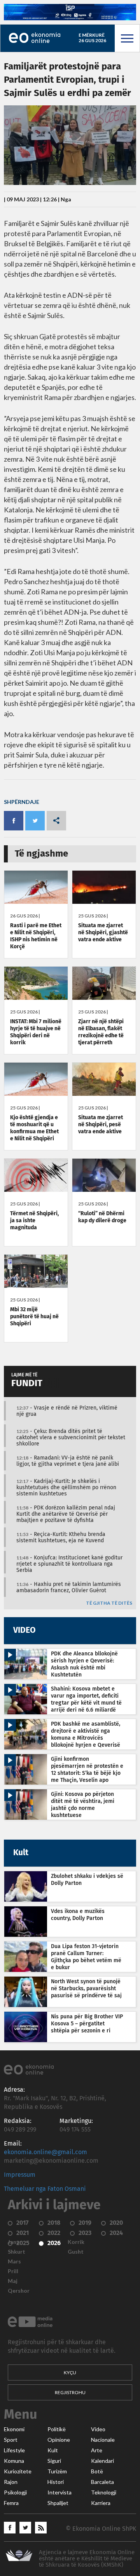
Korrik (76, 2242)
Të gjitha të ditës (109, 1603)
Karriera (101, 2503)
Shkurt (17, 2252)
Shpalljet (58, 2503)
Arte (97, 2450)
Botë (97, 2471)
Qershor (19, 2291)
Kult (53, 2450)
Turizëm (57, 2471)
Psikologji (15, 2492)
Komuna (14, 2461)
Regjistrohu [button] (70, 2392)
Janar (15, 2242)
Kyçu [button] (70, 2372)
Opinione (59, 2440)
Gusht (76, 2252)
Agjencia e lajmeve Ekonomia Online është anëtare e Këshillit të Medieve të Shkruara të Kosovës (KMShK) (87, 2559)
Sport (11, 2440)
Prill (13, 2271)
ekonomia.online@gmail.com (45, 2152)
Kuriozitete (18, 2471)
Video (98, 2429)
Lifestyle (14, 2450)
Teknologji (104, 2492)
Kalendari (102, 2461)
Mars (14, 2261)
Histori (56, 2482)
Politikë (57, 2429)
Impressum (20, 2175)
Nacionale (103, 2440)
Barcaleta (102, 2482)
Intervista (59, 2492)
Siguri (54, 2461)
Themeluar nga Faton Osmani (45, 2189)
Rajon (11, 2482)
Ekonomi (14, 2429)
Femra (11, 2503)
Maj (13, 2281)
